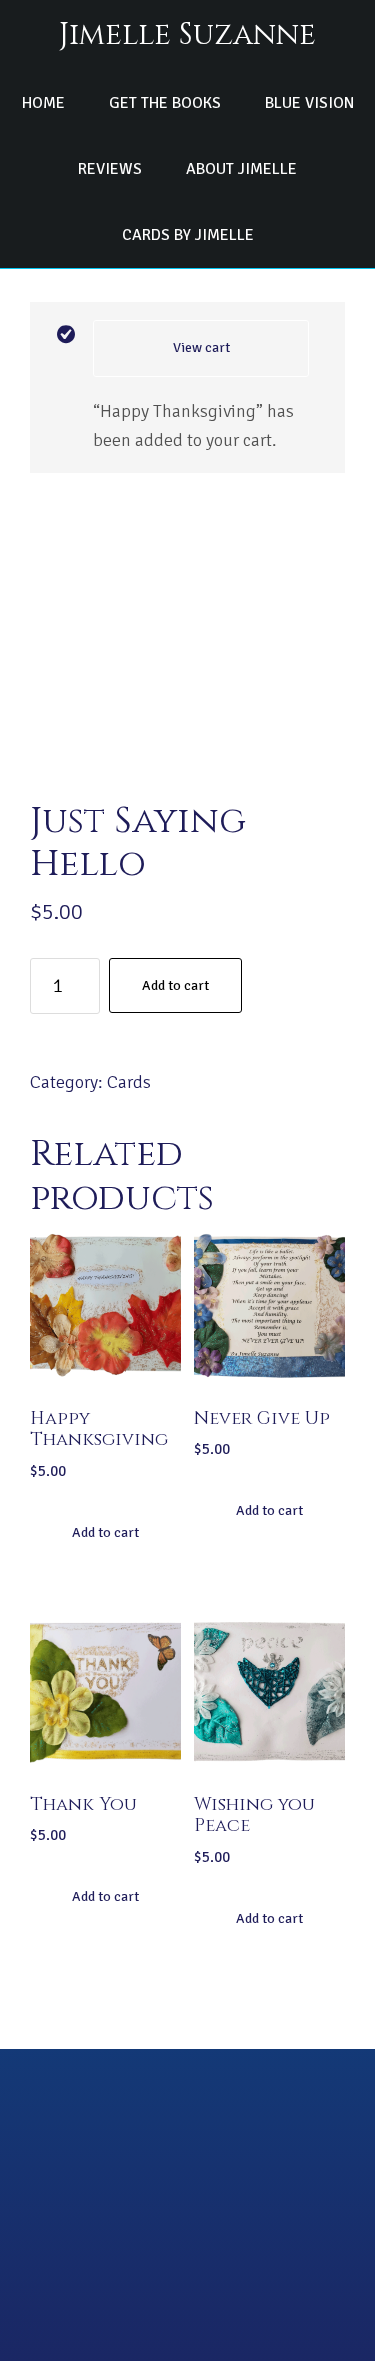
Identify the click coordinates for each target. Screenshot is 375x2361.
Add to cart (175, 985)
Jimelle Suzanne (187, 35)
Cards (129, 1082)
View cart (201, 347)
